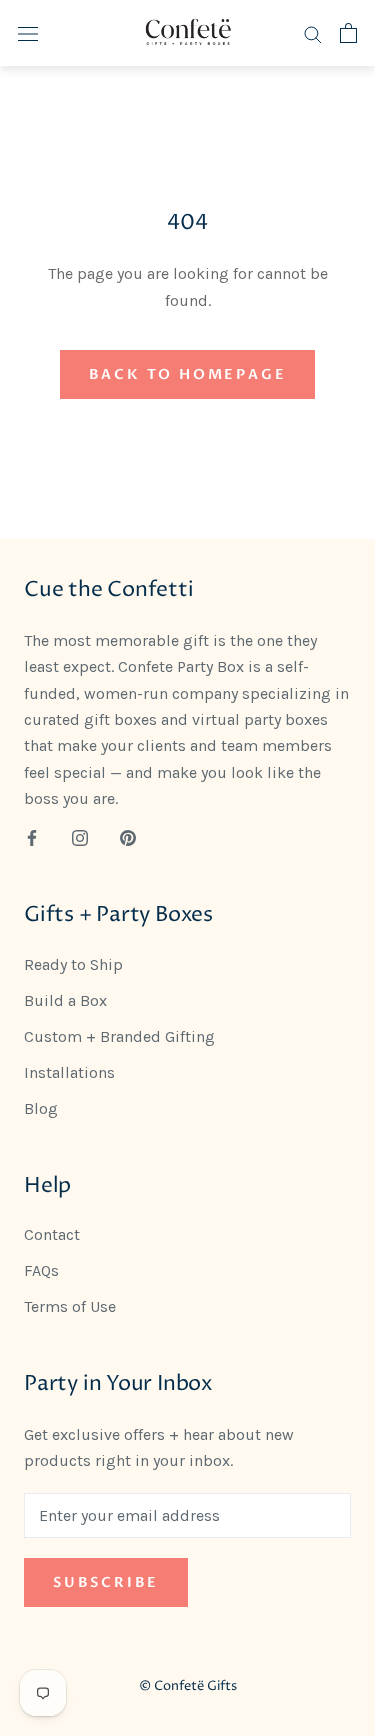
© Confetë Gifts (188, 1686)
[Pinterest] (128, 837)
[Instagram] (80, 837)
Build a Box (65, 1000)
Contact (52, 1234)
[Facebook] (32, 837)
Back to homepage (188, 374)
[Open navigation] (28, 33)
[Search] (313, 33)
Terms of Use (70, 1306)
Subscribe (106, 1582)
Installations (69, 1072)
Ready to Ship (73, 964)
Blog (41, 1108)
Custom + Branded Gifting (119, 1036)
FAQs (41, 1270)
